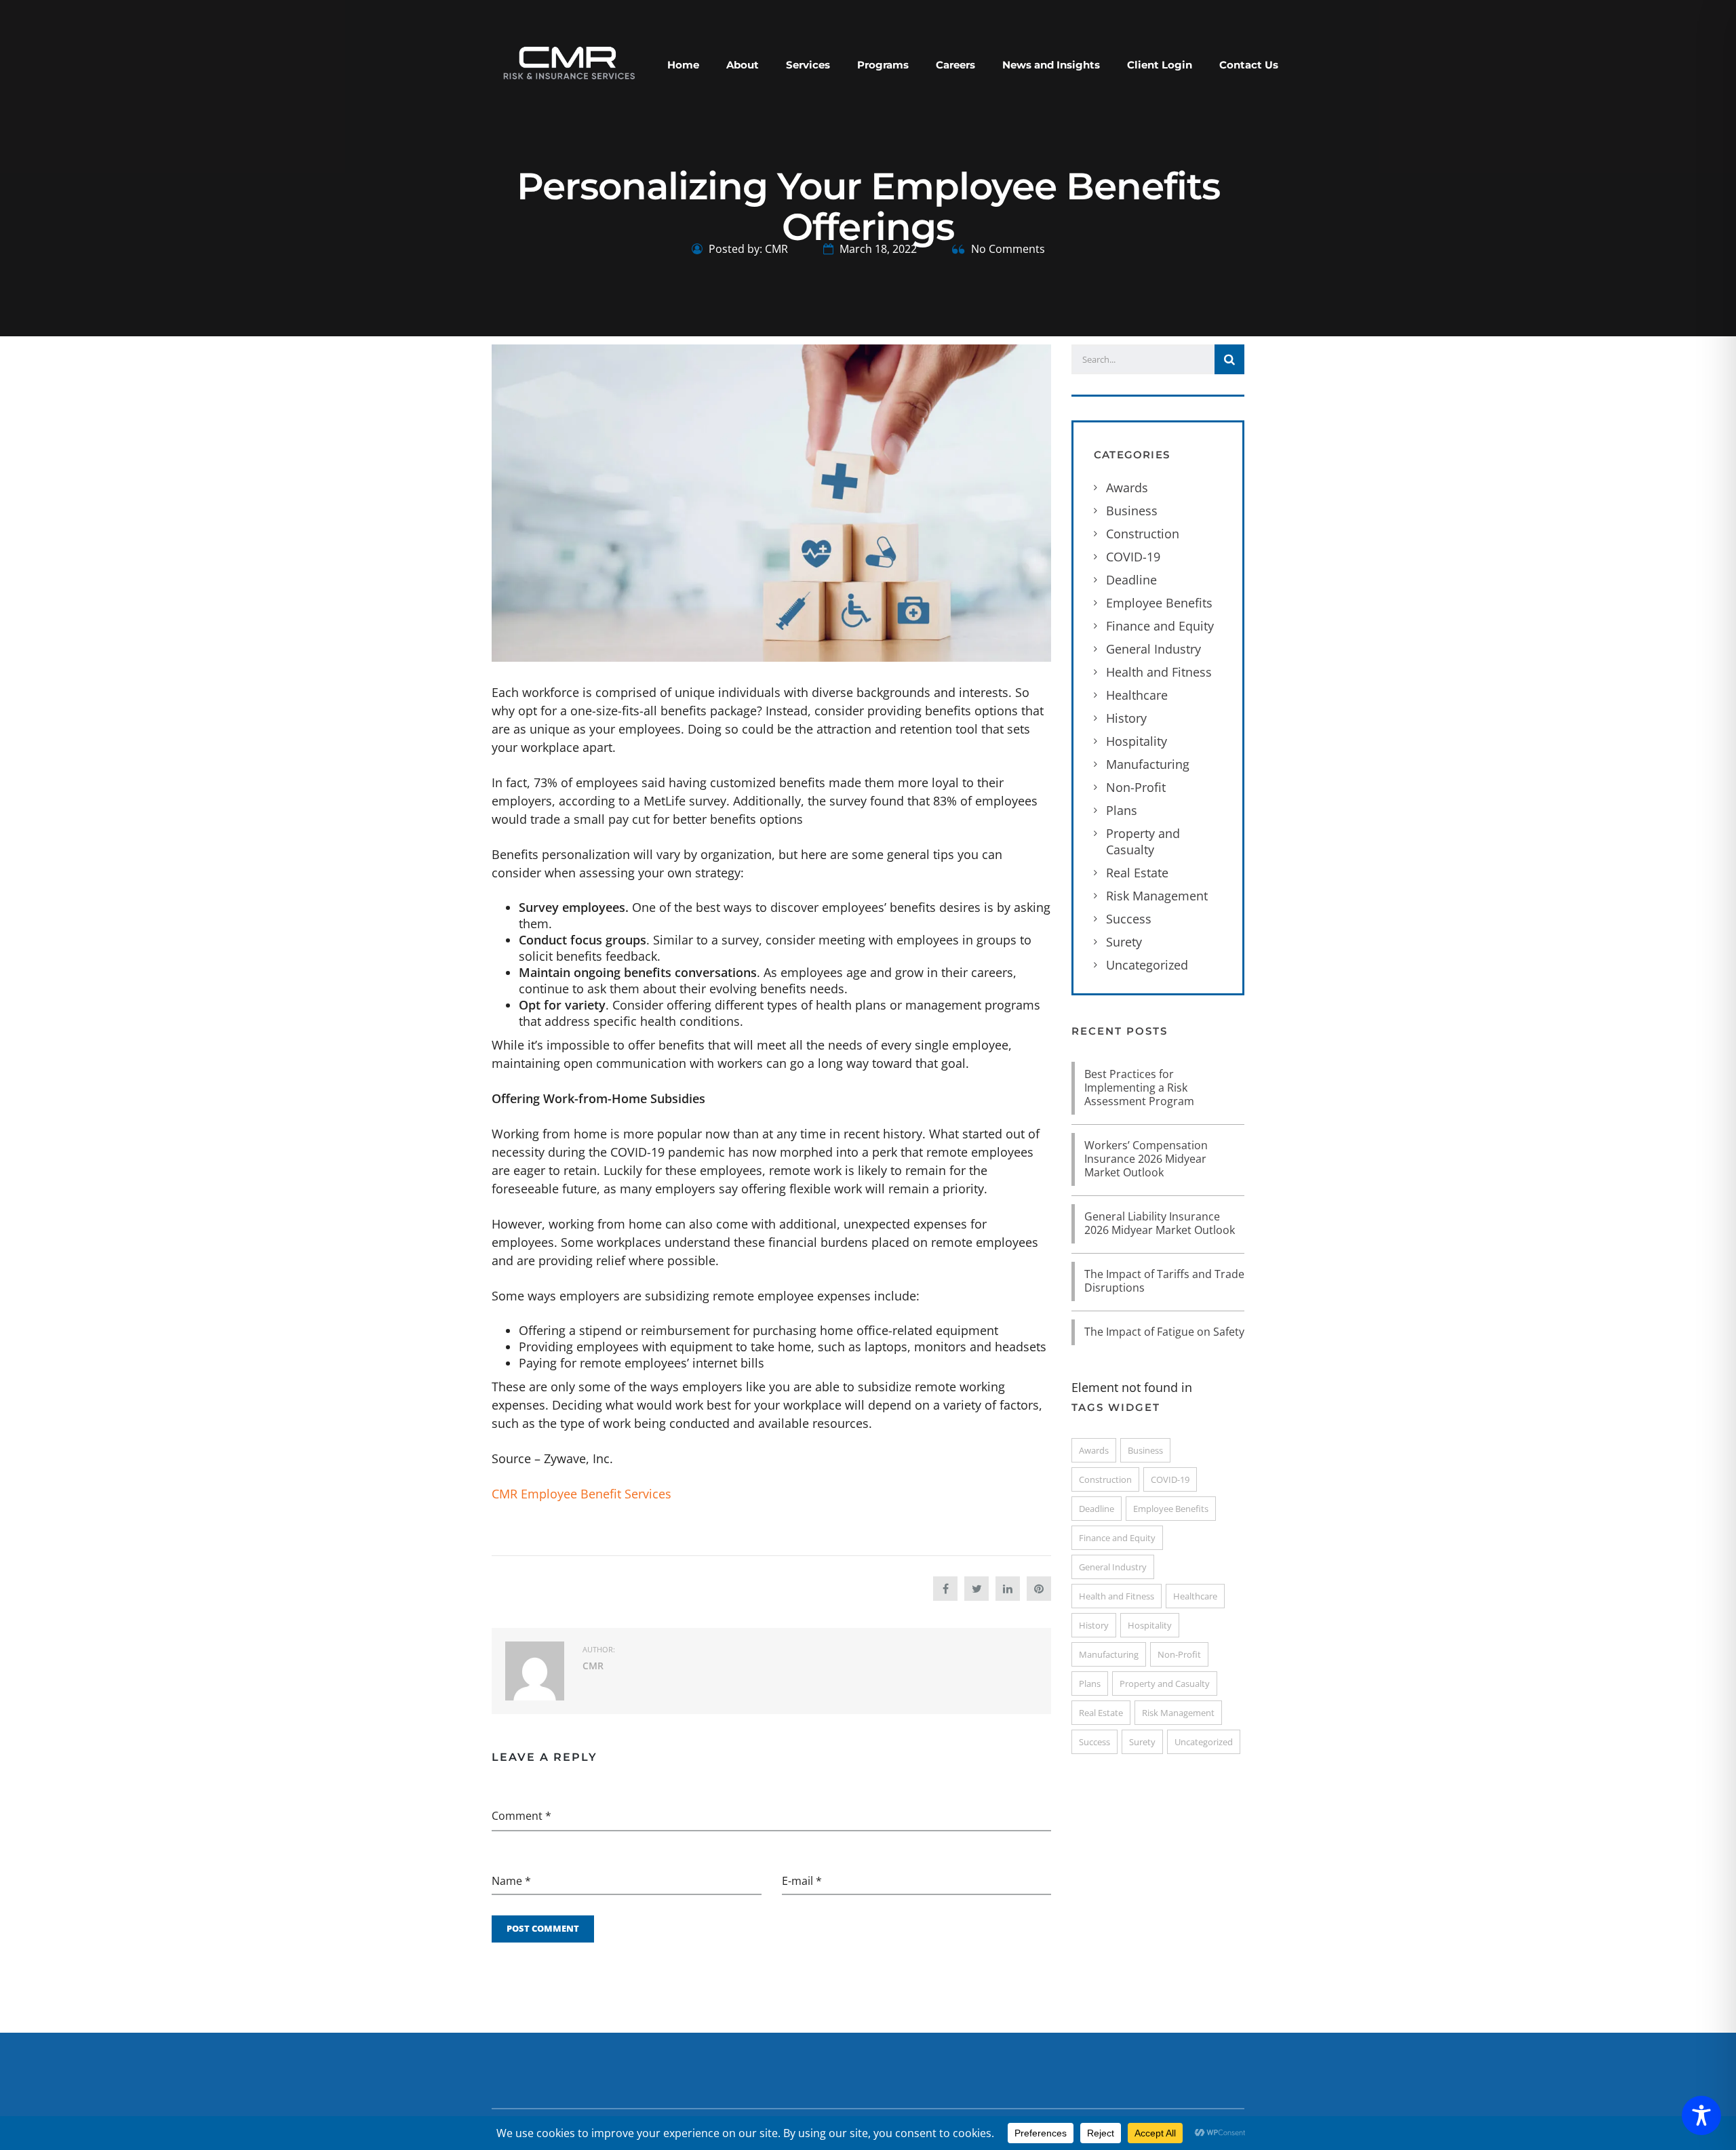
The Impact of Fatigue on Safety (1164, 1332)
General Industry (1153, 649)
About (743, 65)
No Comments (1007, 249)
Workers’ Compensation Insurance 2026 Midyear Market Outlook (1146, 1159)
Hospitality (1137, 741)
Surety (1124, 942)
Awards (1127, 487)
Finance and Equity (1160, 626)
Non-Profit (1136, 787)
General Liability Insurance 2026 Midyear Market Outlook (1160, 1223)
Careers (955, 65)
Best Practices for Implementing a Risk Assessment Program (1139, 1088)
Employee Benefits (1159, 603)
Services (808, 65)
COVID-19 (1133, 557)
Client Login (1160, 65)
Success (1129, 919)
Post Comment (543, 1928)
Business (1132, 511)
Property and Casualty (1143, 841)
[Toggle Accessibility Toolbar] (1701, 2115)
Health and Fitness (1159, 672)
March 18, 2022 (877, 249)
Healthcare (1137, 695)
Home (683, 65)
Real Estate (1137, 873)
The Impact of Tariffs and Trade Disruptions (1164, 1281)
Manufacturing (1148, 764)
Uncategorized (1147, 965)
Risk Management (1157, 896)
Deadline (1131, 580)
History (1126, 718)
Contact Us (1249, 65)
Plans (1122, 810)
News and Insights (1051, 65)
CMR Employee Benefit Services (581, 1494)
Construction (1143, 534)
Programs (883, 65)
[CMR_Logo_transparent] (568, 62)
